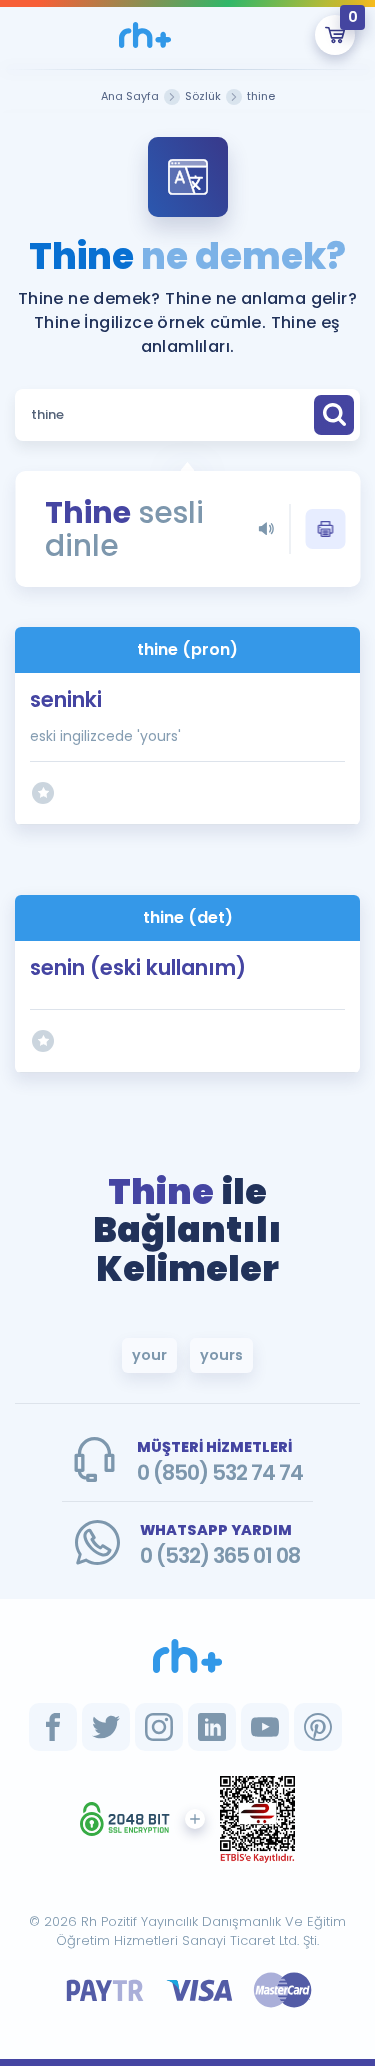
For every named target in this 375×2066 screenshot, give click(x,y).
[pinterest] (318, 1727)
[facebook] (53, 1727)
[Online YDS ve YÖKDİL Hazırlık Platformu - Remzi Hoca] (188, 1656)
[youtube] (265, 1727)
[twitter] (106, 1727)
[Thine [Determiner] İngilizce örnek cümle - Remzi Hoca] (145, 35)
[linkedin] (212, 1727)
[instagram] (159, 1727)
